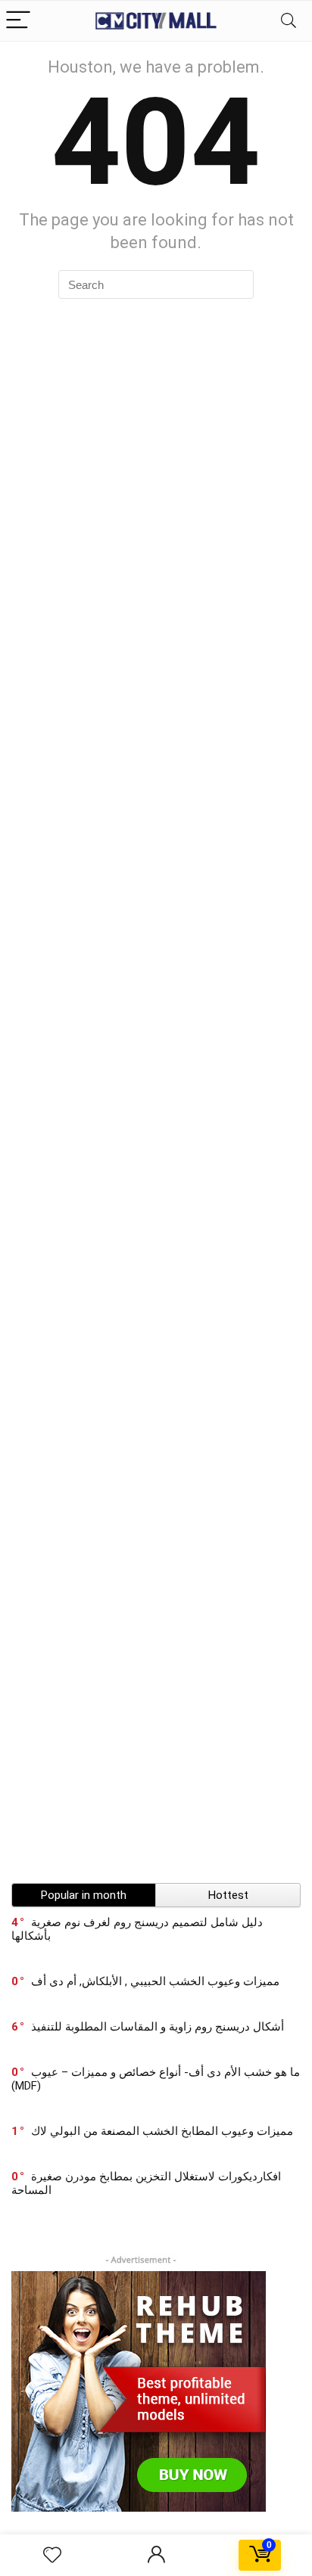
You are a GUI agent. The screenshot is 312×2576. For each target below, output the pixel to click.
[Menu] (18, 21)
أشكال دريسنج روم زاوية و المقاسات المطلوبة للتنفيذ (158, 2027)
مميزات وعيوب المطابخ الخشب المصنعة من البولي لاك (162, 2131)
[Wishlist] (52, 2556)
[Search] (289, 21)
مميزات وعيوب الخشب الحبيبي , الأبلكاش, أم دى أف (155, 1981)
